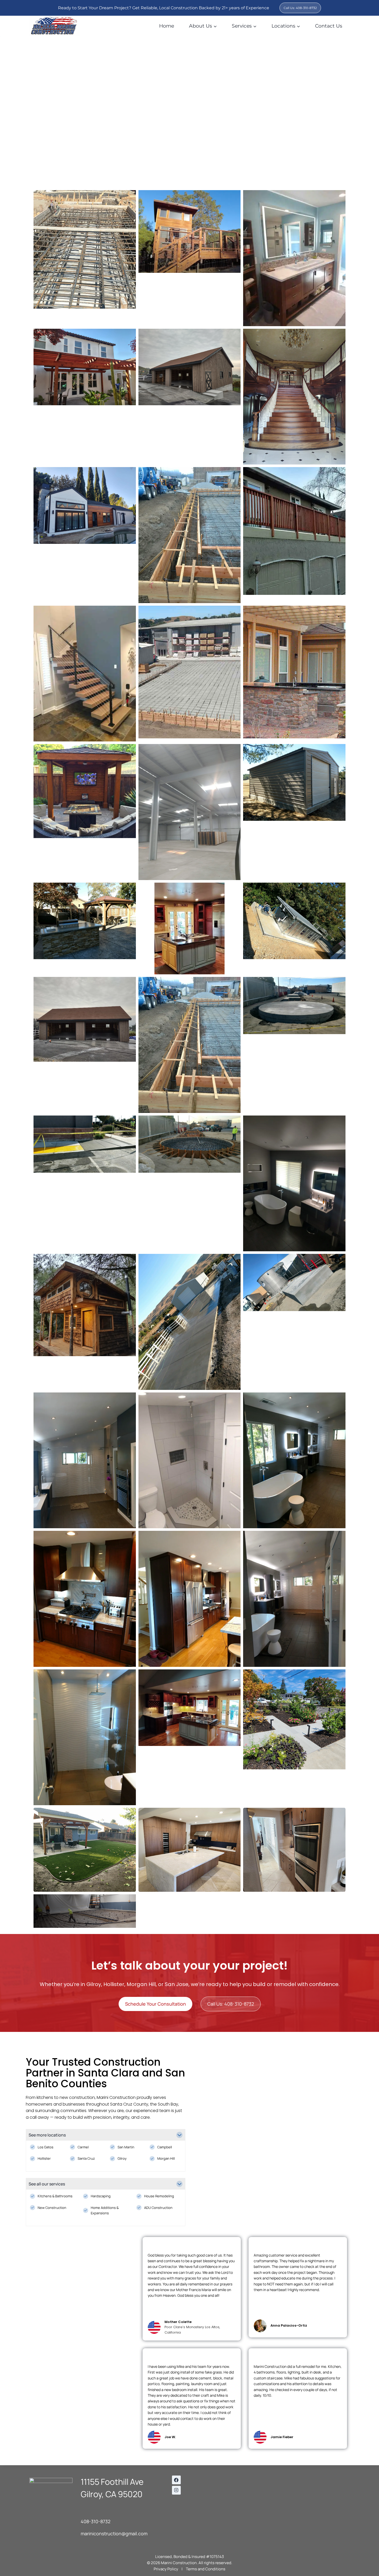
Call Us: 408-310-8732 (300, 8)
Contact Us (329, 26)
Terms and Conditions (206, 2569)
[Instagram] (176, 2490)
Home (167, 26)
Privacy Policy (166, 2569)
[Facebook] (176, 2480)
